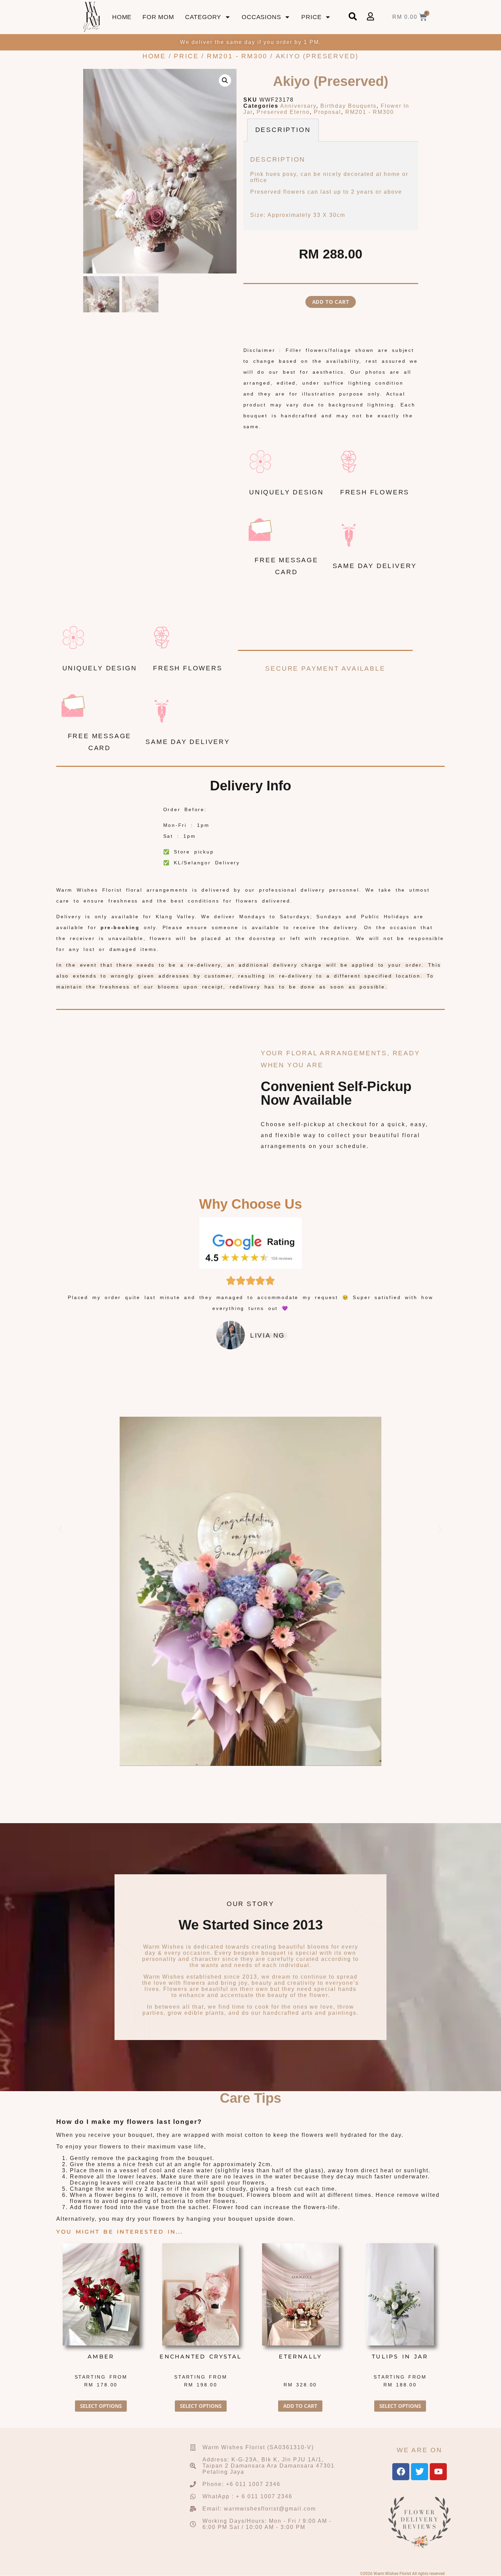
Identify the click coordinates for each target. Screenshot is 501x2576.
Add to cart (331, 302)
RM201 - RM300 (237, 56)
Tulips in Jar (400, 2357)
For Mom (158, 17)
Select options (101, 2406)
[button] (225, 80)
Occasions (261, 17)
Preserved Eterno (283, 112)
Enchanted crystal (201, 2357)
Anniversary (298, 106)
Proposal (328, 112)
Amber (101, 2357)
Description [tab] (283, 130)
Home (122, 17)
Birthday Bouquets (348, 106)
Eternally (300, 2357)
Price (311, 17)
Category (203, 17)
